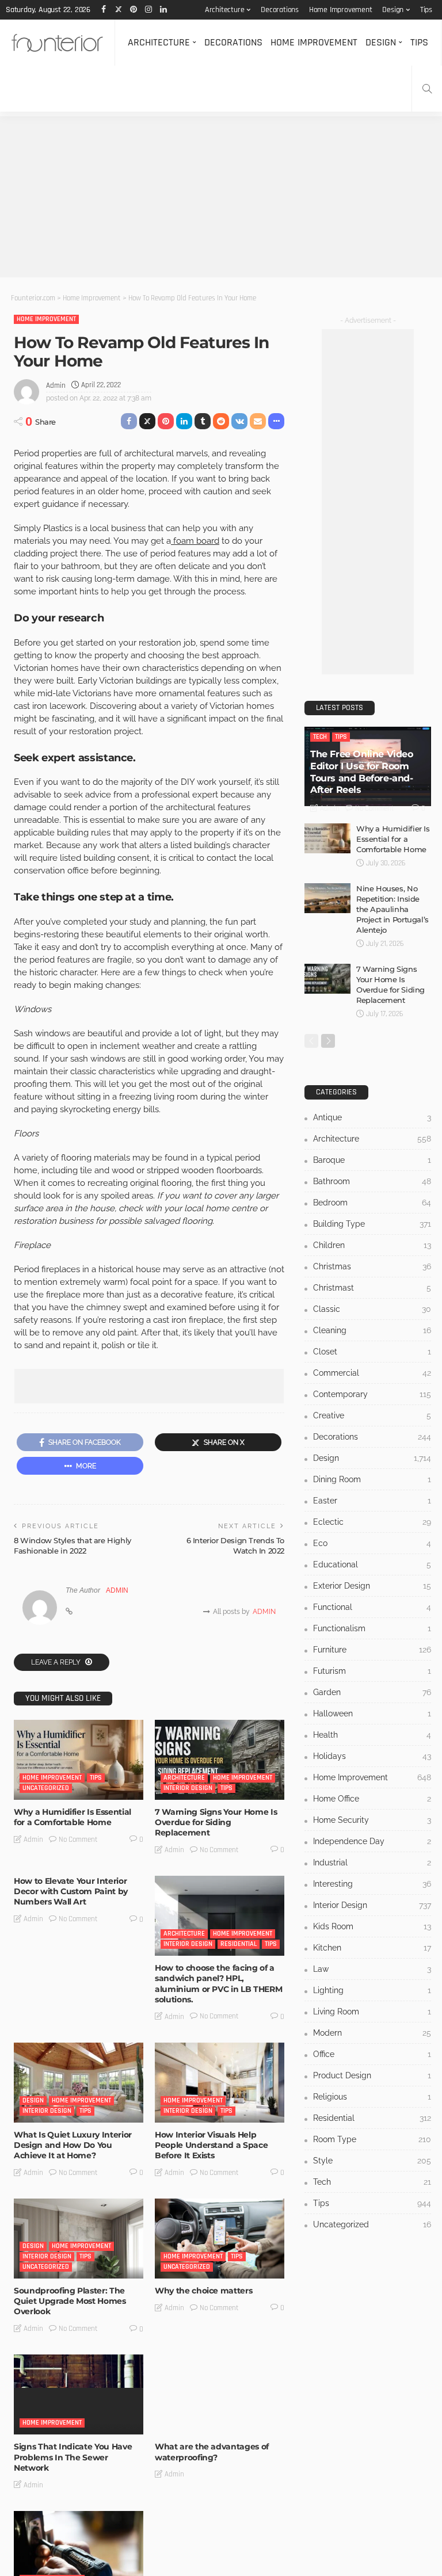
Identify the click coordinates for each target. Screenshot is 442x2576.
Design (393, 10)
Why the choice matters (203, 2291)
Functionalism (372, 1628)
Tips (426, 10)
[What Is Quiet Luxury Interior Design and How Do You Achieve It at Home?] (79, 2083)
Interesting (372, 1884)
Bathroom (372, 1181)
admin (56, 386)
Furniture (372, 1650)
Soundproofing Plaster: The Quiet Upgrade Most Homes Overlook (70, 2301)
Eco (372, 1543)
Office (372, 2054)
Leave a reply (57, 1662)
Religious (372, 2097)
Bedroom (372, 1203)
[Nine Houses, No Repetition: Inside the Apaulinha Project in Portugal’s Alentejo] (327, 898)
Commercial (372, 1373)
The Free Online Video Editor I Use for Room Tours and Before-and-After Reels (362, 772)
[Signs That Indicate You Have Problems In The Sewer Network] (79, 2394)
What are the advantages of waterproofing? (212, 2452)
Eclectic (372, 1522)
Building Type (372, 1224)
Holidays (372, 1756)
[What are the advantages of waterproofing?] (220, 2394)
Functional (372, 1607)
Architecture (225, 10)
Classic (372, 1309)
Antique (372, 1117)
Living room (372, 2012)
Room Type (372, 2139)
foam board (195, 541)
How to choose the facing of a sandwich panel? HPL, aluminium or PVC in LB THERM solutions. (218, 1984)
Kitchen (372, 1948)
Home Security (372, 1820)
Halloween (372, 1713)
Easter (372, 1501)
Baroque (372, 1160)
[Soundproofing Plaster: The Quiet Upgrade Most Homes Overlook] (79, 2239)
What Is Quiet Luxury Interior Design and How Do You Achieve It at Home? (73, 2145)
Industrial (372, 1863)
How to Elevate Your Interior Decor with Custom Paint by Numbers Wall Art (71, 1891)
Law (372, 1969)
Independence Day (372, 1841)
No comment (78, 1840)
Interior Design (188, 1788)
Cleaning (372, 1330)
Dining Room (372, 1479)
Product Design (372, 2075)
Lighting (372, 1990)
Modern (372, 2033)
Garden (372, 1692)
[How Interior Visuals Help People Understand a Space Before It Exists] (220, 2083)
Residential (239, 1944)
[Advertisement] (221, 197)
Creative (372, 1415)
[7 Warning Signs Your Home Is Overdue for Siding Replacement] (220, 1760)
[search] (427, 89)
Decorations (280, 10)
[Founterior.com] (57, 43)
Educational (372, 1564)
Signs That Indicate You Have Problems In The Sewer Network (73, 2457)
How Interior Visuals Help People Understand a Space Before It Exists (211, 2145)
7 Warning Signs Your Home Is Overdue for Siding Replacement (216, 1822)
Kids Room (372, 1926)
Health (372, 1735)
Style (372, 2161)
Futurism (372, 1671)
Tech (320, 737)
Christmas (372, 1266)
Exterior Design (372, 1586)
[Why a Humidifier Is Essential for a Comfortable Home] (79, 1760)
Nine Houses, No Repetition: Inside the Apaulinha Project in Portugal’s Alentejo (393, 909)
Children (372, 1245)
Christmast (372, 1288)
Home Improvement (341, 10)
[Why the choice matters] (220, 2239)
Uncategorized (46, 1788)
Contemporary (372, 1394)
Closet (372, 1352)
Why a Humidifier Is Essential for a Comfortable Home (73, 1817)
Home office (372, 1799)
